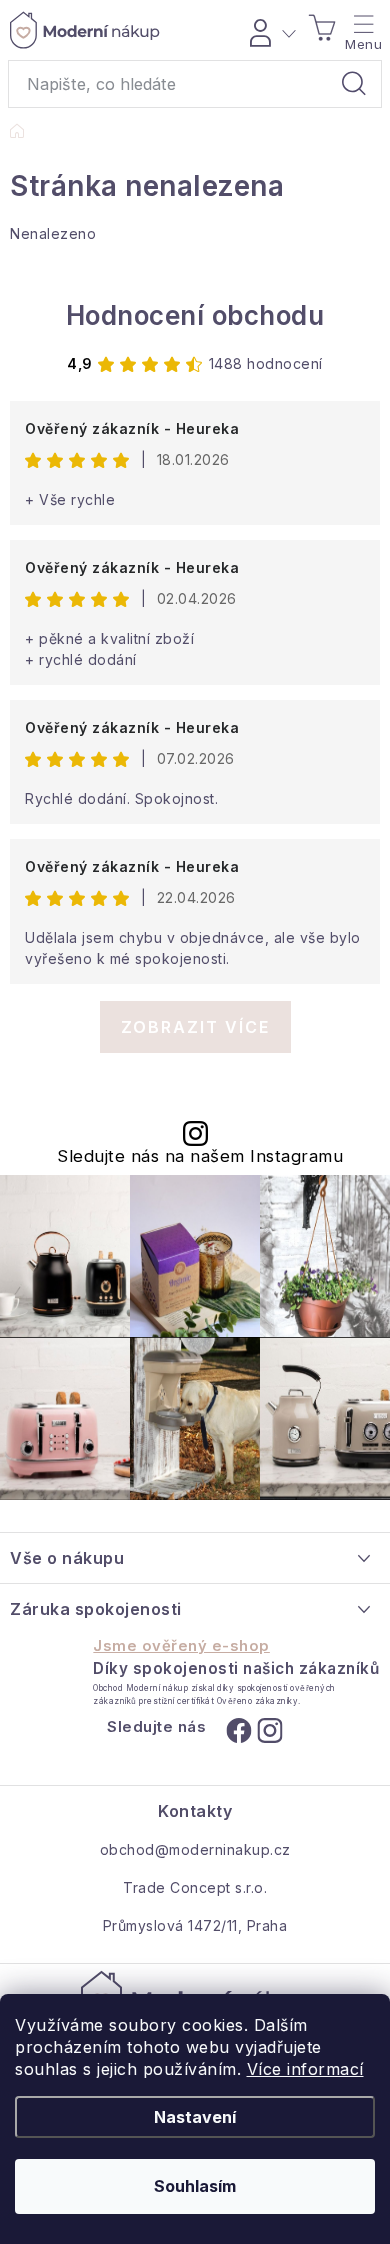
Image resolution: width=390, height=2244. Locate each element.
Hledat (354, 84)
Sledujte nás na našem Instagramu (200, 1156)
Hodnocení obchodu (195, 315)
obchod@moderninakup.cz (195, 1849)
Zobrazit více (195, 1027)
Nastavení (195, 2117)
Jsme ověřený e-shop (181, 1646)
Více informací (305, 2069)
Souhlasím (195, 2186)
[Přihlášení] (269, 30)
